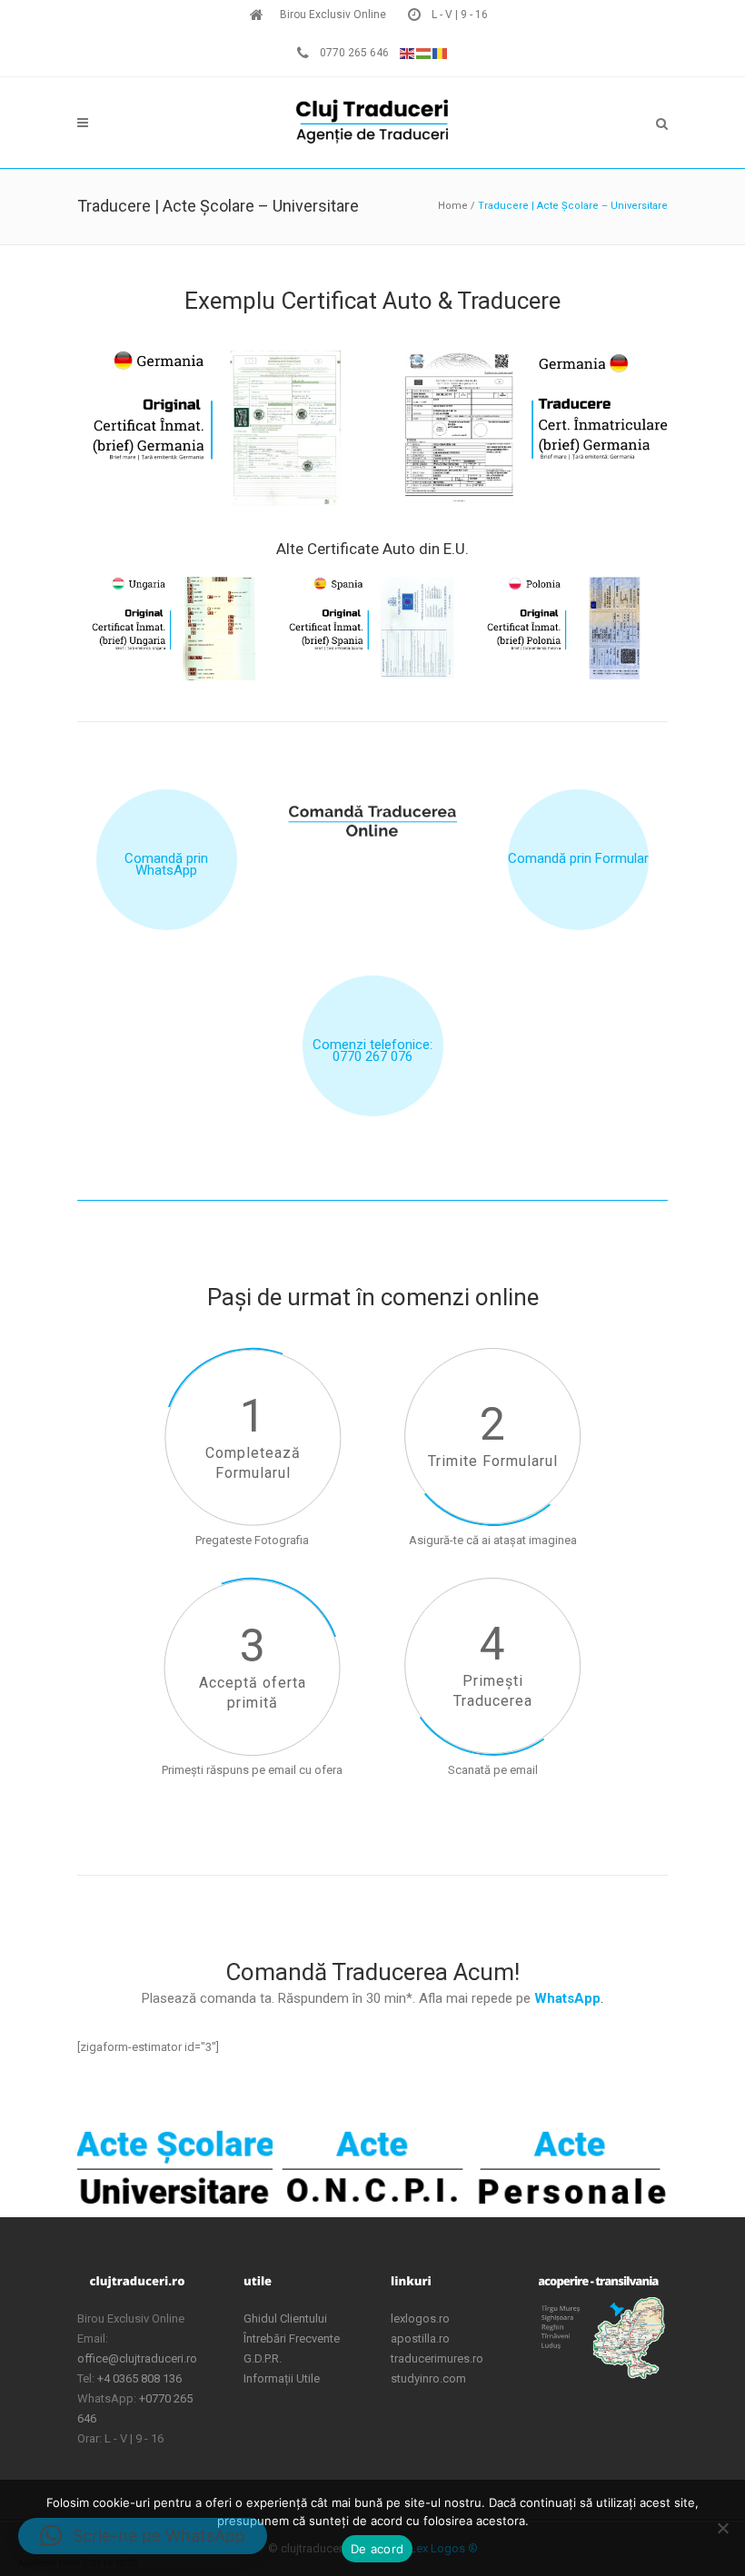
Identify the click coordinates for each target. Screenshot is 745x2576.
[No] (722, 2528)
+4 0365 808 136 (139, 2378)
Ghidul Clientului (285, 2318)
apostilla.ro (420, 2338)
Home (453, 206)
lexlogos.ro (420, 2318)
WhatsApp (567, 1998)
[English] (408, 53)
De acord (377, 2549)
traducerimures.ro (437, 2358)
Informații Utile (282, 2378)
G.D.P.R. (263, 2358)
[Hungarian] (424, 53)
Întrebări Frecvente (292, 2338)
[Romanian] (441, 53)
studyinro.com (428, 2378)
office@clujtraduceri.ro (137, 2358)
